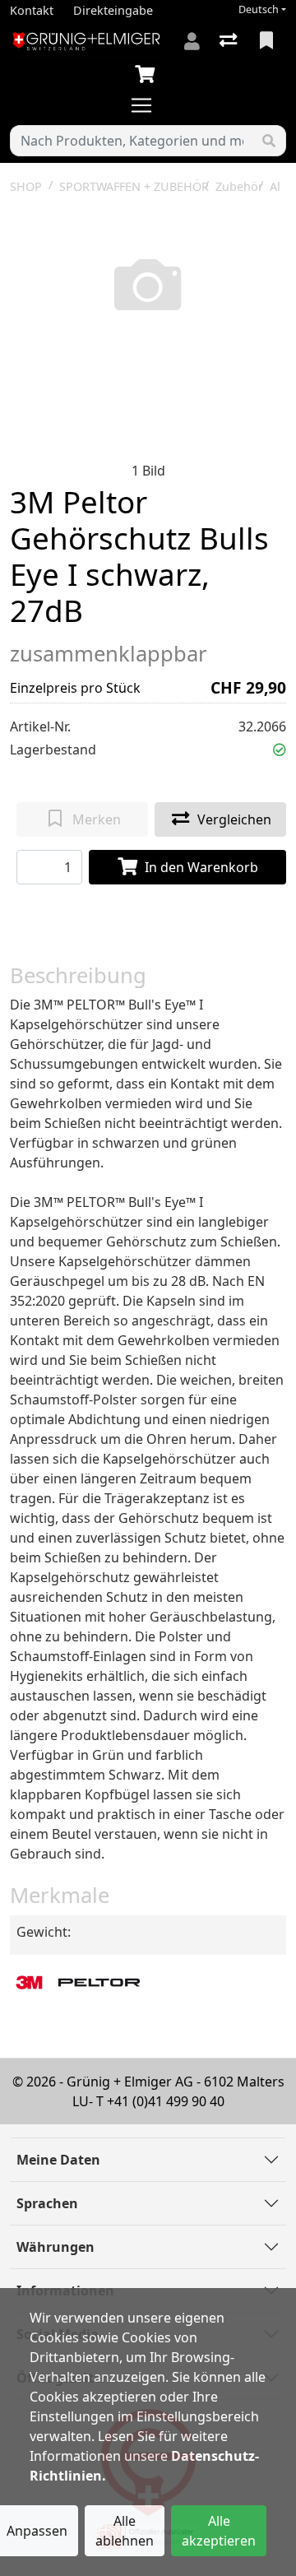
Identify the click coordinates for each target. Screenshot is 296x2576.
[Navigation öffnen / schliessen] (148, 105)
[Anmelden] (192, 41)
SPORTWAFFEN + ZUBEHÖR (134, 186)
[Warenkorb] (148, 75)
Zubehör (239, 186)
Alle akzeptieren (219, 2531)
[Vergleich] (230, 41)
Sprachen (47, 2203)
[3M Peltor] (80, 1982)
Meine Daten (58, 2160)
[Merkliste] (268, 41)
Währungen (55, 2247)
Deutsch (259, 9)
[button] (280, 750)
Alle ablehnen (125, 2531)
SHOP (26, 186)
